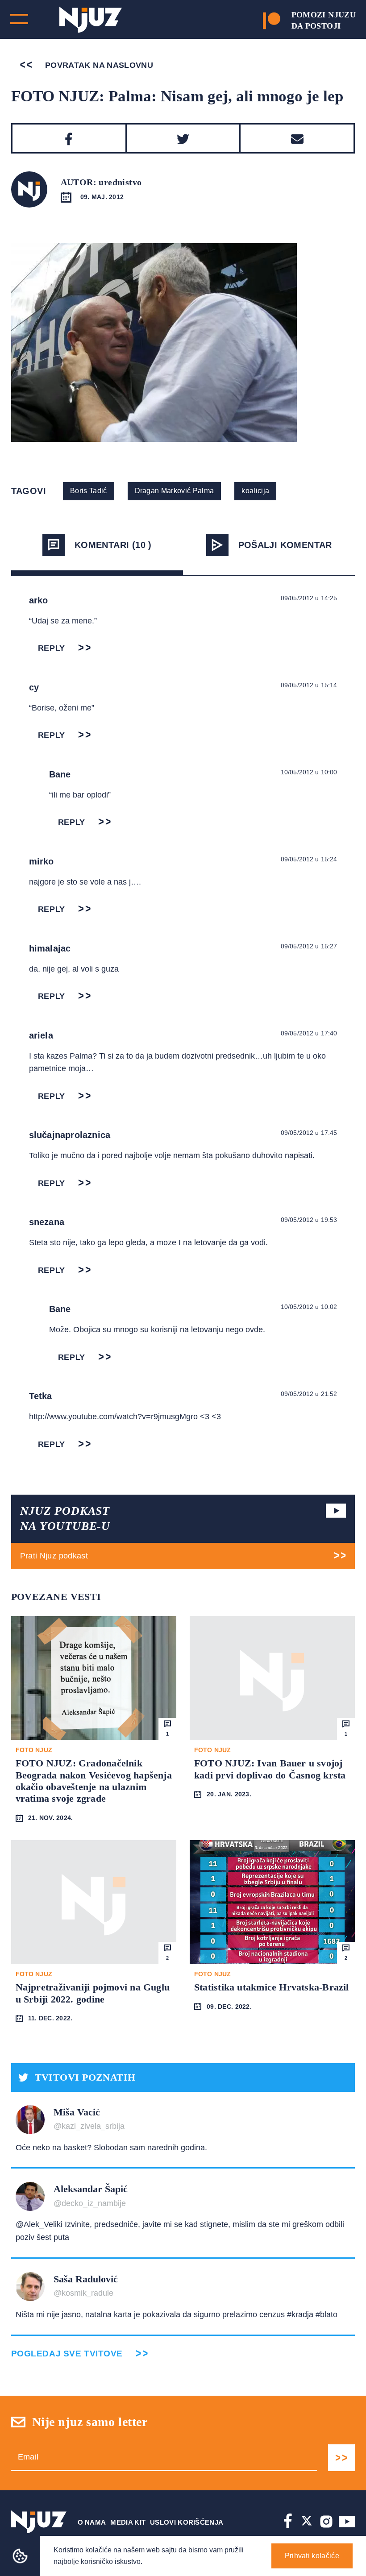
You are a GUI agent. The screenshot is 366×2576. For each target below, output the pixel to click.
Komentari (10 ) (113, 545)
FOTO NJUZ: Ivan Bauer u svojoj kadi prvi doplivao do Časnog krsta (270, 1769)
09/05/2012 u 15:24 (309, 859)
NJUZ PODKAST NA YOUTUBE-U (65, 1519)
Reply (52, 648)
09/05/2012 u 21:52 (309, 1394)
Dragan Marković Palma (175, 491)
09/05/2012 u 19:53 (309, 1220)
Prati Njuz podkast (54, 1556)
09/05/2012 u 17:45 (309, 1133)
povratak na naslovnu (98, 65)
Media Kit (128, 2522)
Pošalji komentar (285, 545)
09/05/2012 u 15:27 (309, 946)
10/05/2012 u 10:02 (309, 1307)
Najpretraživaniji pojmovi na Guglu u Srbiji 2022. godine (93, 1993)
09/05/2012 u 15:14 (309, 685)
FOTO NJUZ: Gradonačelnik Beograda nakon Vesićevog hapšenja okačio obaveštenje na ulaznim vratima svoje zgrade (94, 1781)
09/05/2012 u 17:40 (309, 1033)
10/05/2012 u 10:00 (309, 772)
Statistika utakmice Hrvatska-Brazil (272, 1987)
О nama (92, 2522)
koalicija (255, 491)
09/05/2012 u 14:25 (309, 598)
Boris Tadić (89, 491)
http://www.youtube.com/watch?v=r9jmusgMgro (113, 1417)
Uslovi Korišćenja (187, 2522)
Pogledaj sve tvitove (67, 2354)
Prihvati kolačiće (312, 2556)
